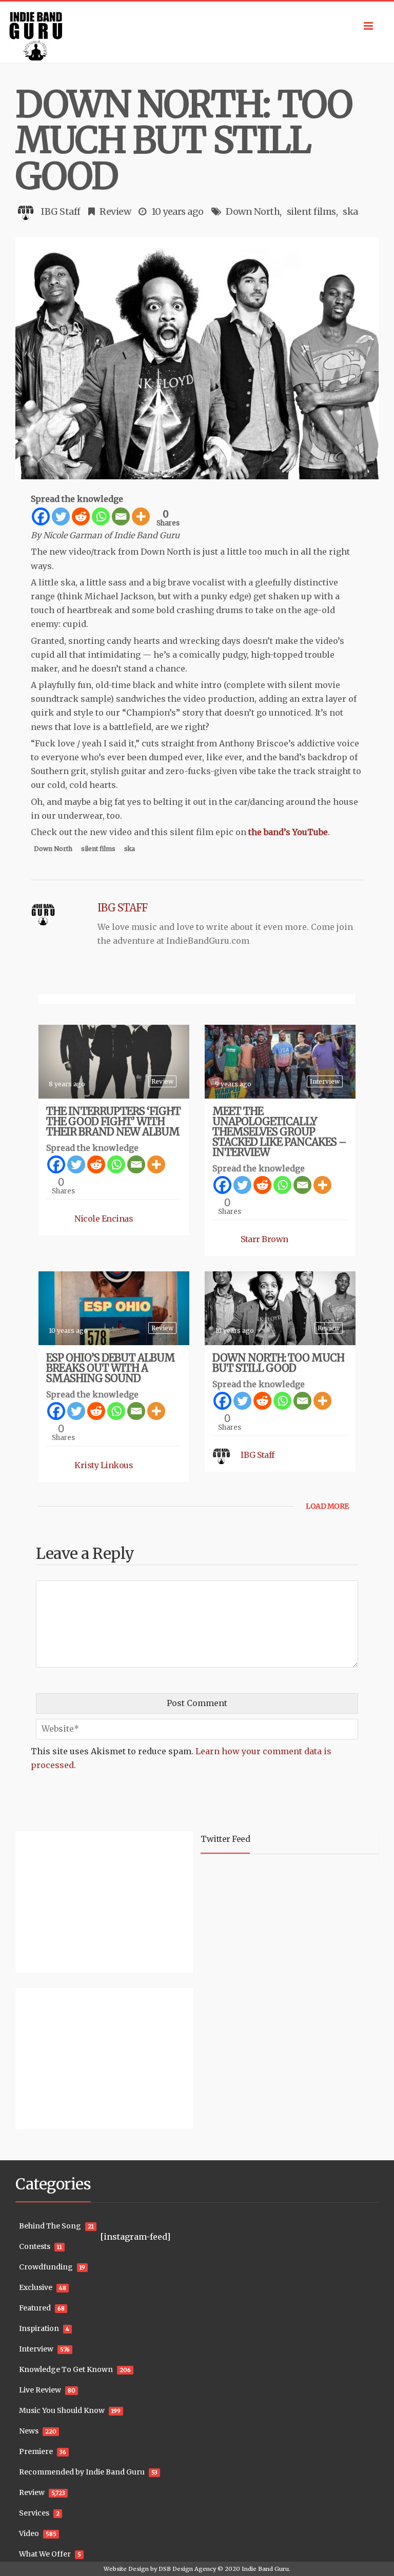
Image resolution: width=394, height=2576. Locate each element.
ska (350, 211)
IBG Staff (61, 211)
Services (34, 2513)
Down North (253, 211)
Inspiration (39, 2328)
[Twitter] (61, 516)
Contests (35, 2246)
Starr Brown (264, 1239)
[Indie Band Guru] (197, 32)
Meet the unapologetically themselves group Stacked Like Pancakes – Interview (279, 1132)
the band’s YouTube (288, 832)
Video (29, 2533)
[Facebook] (41, 516)
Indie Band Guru (265, 2569)
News (29, 2431)
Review (115, 211)
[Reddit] (81, 516)
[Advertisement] (80, 1900)
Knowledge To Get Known (66, 2369)
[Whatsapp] (101, 516)
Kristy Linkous (104, 1465)
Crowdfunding (46, 2267)
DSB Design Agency (187, 2569)
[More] (141, 516)
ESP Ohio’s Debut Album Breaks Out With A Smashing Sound (111, 1368)
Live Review (40, 2390)
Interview (325, 1081)
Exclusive (36, 2287)
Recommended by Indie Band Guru (82, 2472)
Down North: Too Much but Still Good (278, 1363)
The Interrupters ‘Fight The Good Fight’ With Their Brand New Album (113, 1121)
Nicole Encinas (104, 1219)
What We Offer (45, 2554)
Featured (35, 2308)
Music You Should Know (62, 2410)
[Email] (121, 516)
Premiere (36, 2451)
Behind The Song (50, 2226)
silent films (311, 211)
